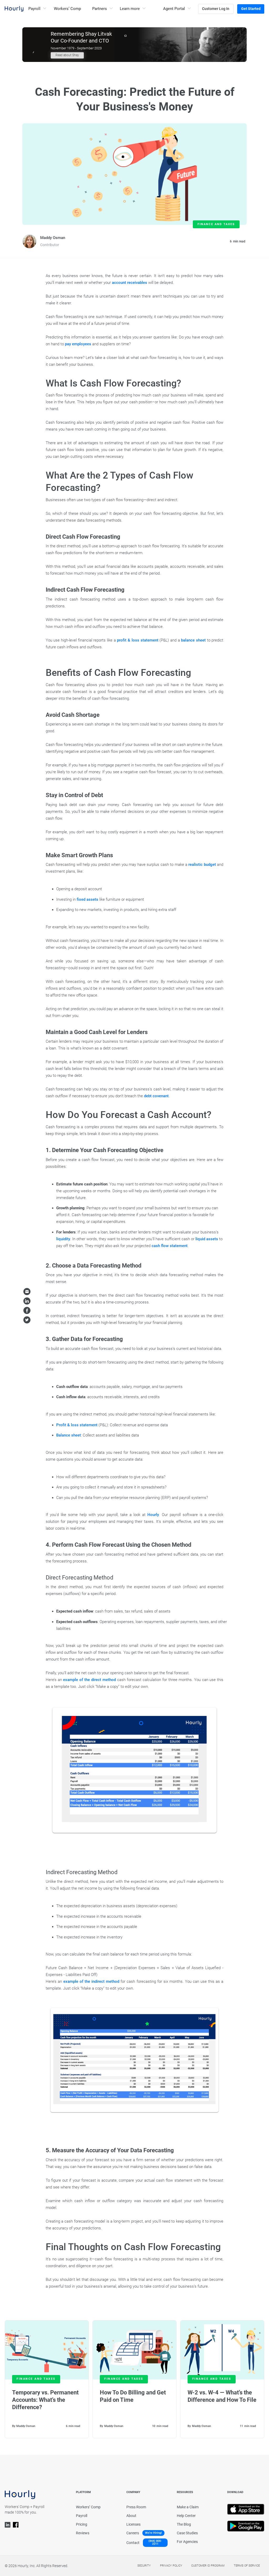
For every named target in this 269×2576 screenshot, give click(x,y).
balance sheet (193, 640)
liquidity (63, 1239)
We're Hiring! (153, 2533)
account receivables (130, 283)
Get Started (251, 9)
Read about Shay (67, 55)
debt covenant (156, 1096)
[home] (14, 9)
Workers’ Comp (67, 9)
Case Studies (187, 2533)
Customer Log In (216, 9)
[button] (37, 9)
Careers (133, 2533)
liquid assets (207, 1239)
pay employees (78, 344)
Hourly (153, 1515)
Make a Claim (188, 2507)
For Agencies (187, 2542)
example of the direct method (89, 1680)
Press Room (136, 2507)
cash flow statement (170, 1246)
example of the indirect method (91, 1981)
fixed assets (87, 899)
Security (144, 2566)
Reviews (83, 2533)
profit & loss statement (138, 640)
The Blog (184, 2524)
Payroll (82, 2516)
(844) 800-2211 (155, 2543)
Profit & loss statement (77, 1425)
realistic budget (202, 865)
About (131, 2516)
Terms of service (247, 2566)
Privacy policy (171, 2566)
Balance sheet (69, 1435)
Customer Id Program (208, 2566)
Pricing (82, 2524)
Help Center (186, 2516)
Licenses (133, 2524)
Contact (133, 2543)
